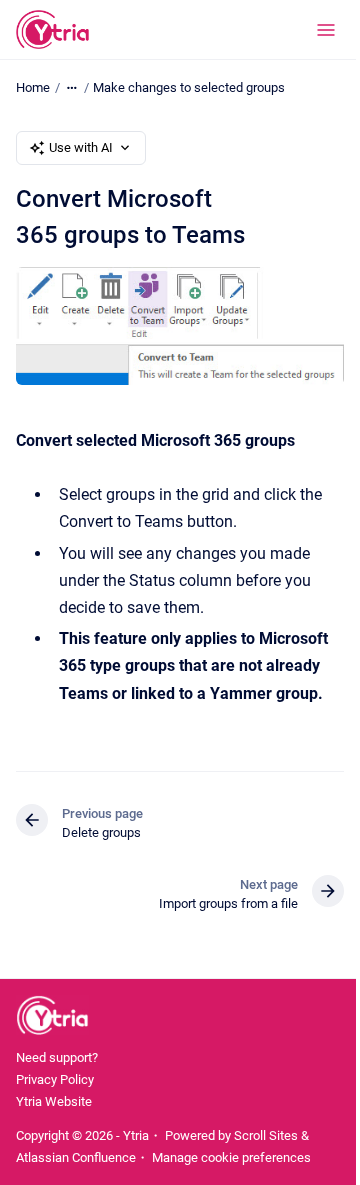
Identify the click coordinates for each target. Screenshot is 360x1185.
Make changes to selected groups (189, 87)
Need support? (57, 1057)
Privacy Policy (55, 1079)
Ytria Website (54, 1101)
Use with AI (81, 147)
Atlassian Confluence (76, 1157)
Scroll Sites (266, 1135)
